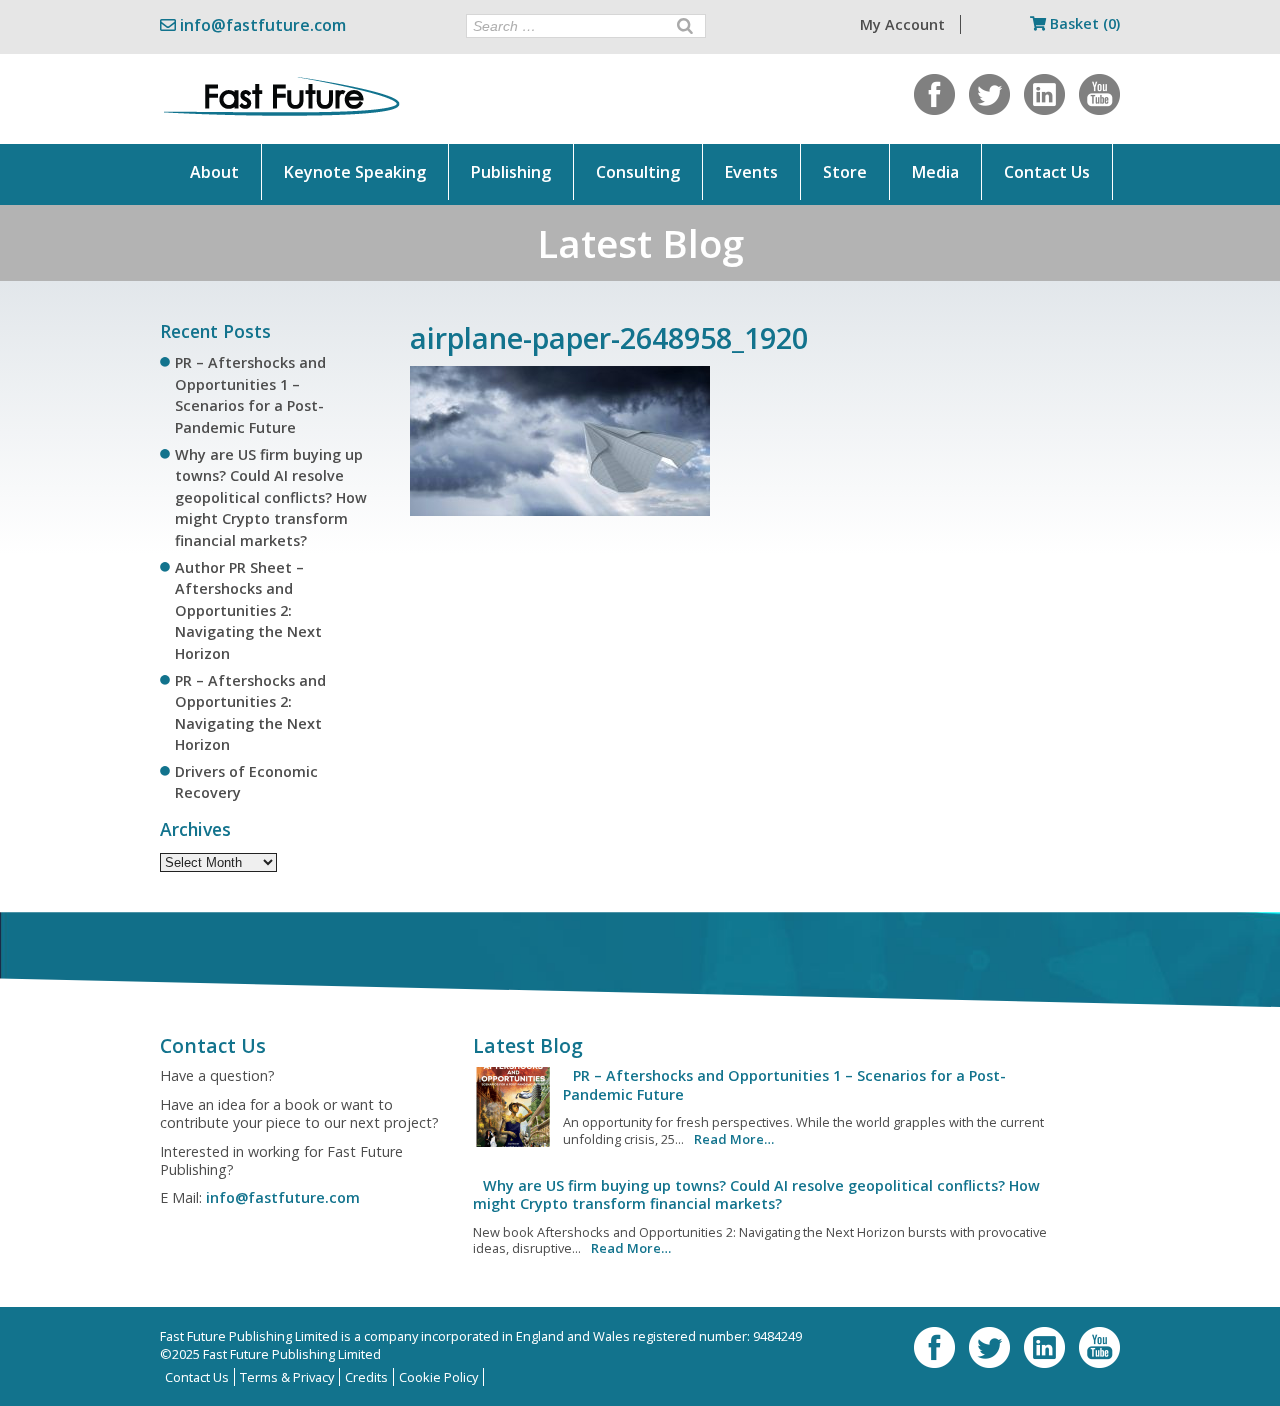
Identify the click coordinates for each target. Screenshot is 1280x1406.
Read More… (734, 1139)
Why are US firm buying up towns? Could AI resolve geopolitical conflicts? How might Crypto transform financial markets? (271, 497)
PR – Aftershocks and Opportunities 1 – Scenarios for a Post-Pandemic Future (784, 1084)
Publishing (511, 172)
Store (845, 172)
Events (751, 172)
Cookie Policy (438, 1377)
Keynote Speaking (355, 172)
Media (935, 172)
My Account (902, 24)
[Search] (685, 26)
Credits (366, 1377)
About (214, 172)
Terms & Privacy (287, 1377)
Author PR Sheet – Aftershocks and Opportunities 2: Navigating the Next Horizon (248, 610)
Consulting (638, 172)
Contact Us (1047, 172)
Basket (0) (1083, 23)
